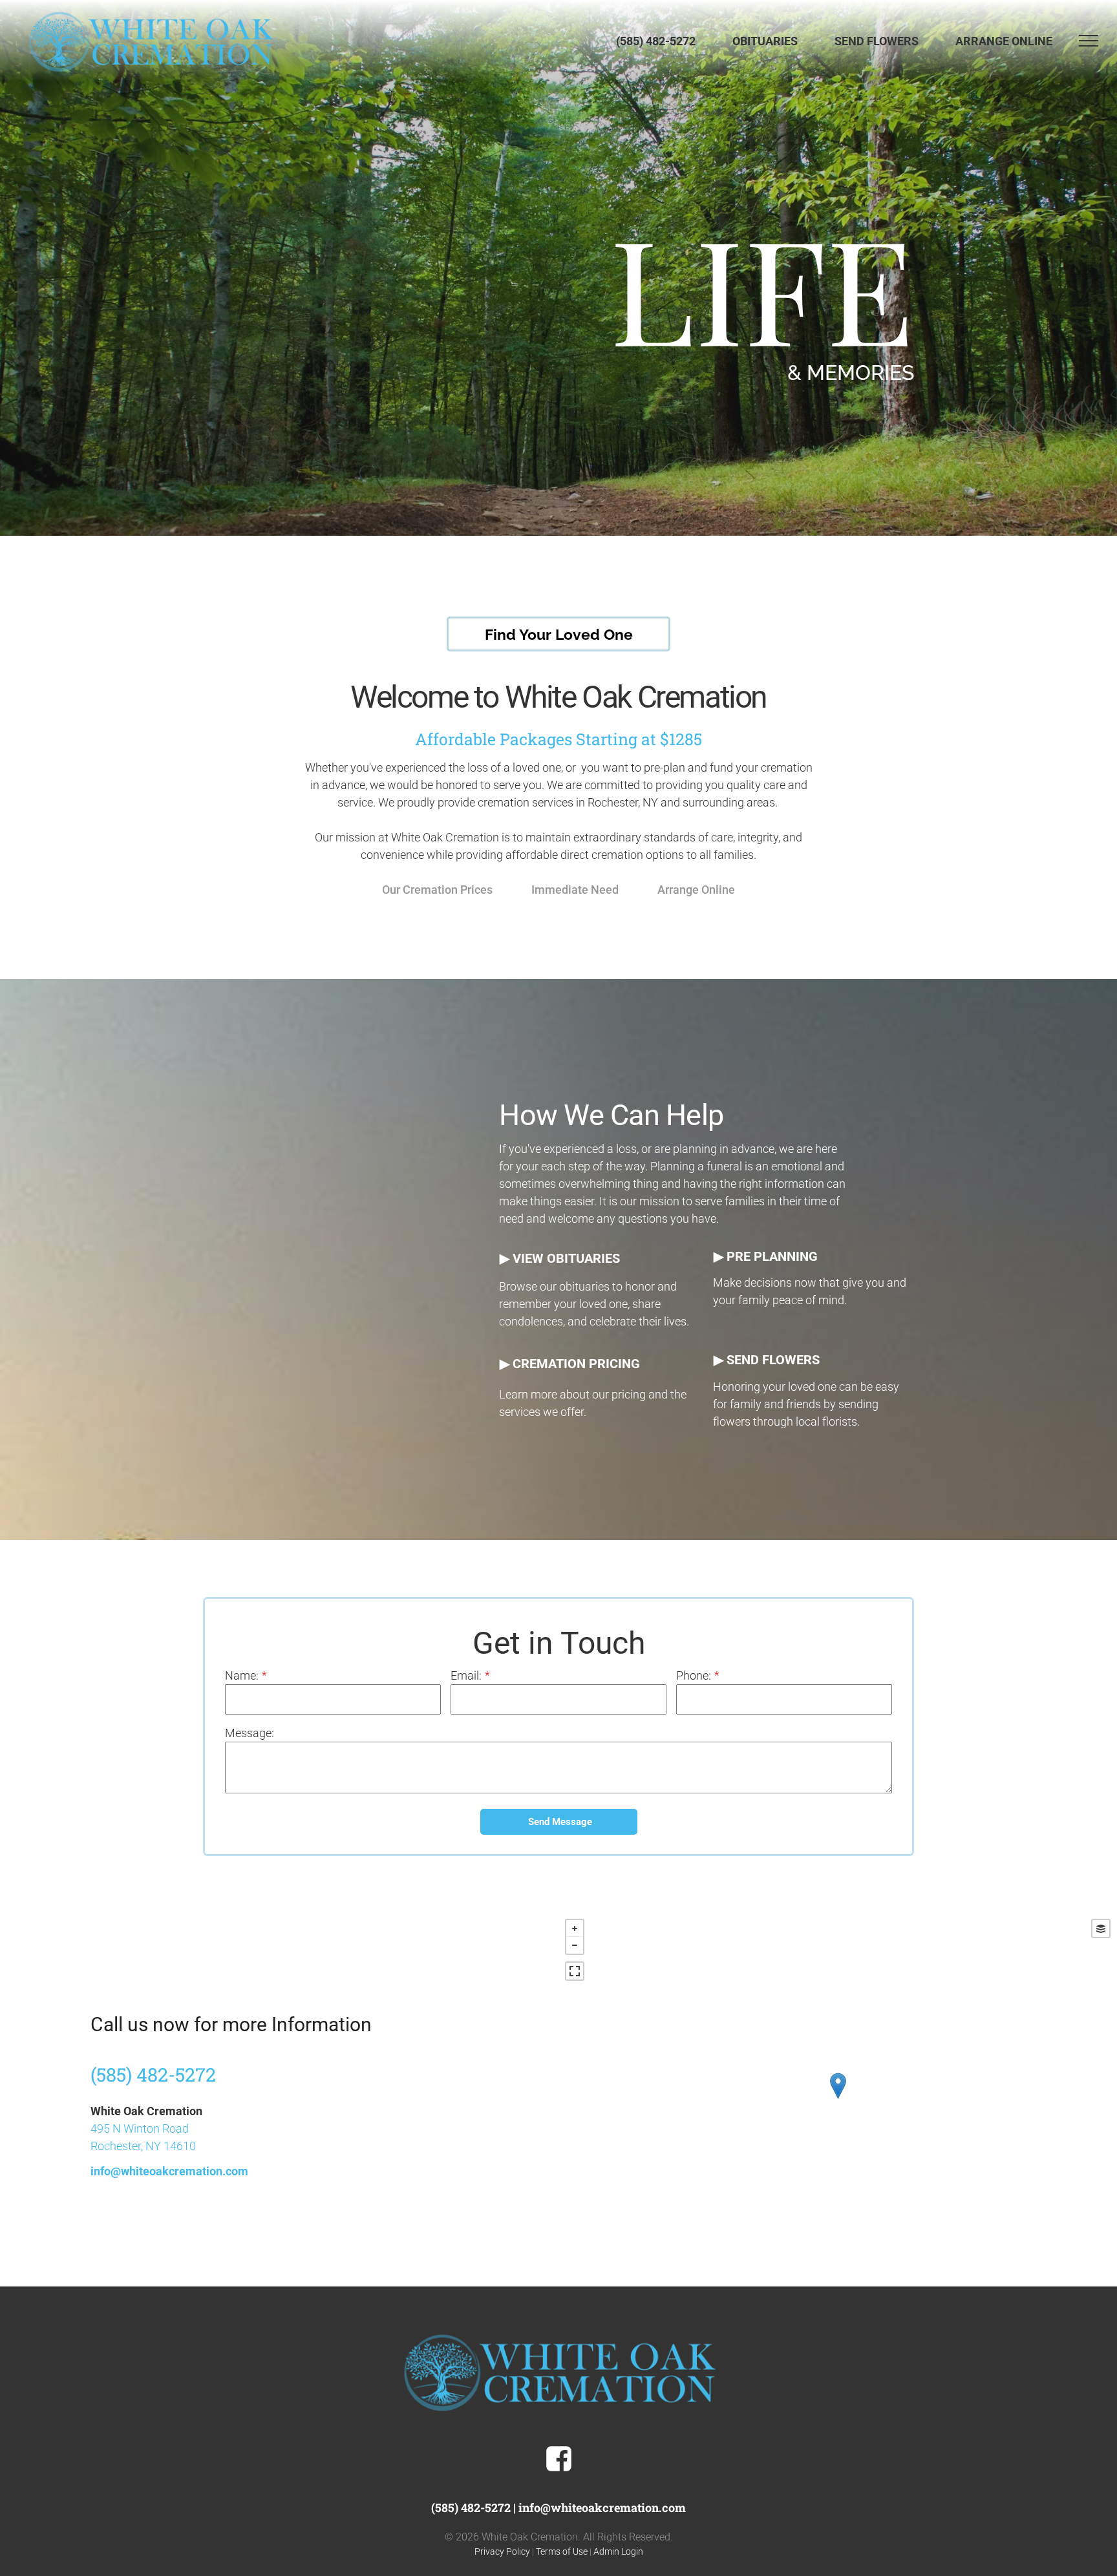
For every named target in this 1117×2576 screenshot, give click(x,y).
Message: (250, 1733)
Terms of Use (562, 2551)
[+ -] (838, 2099)
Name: (242, 1675)
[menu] (1089, 41)
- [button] (575, 1945)
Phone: (694, 1675)
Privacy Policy (502, 2551)
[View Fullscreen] (575, 1971)
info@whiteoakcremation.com (169, 2171)
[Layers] (1101, 1928)
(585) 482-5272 (153, 2075)
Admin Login (618, 2551)
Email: (466, 1675)
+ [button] (575, 1928)
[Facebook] (559, 2469)
